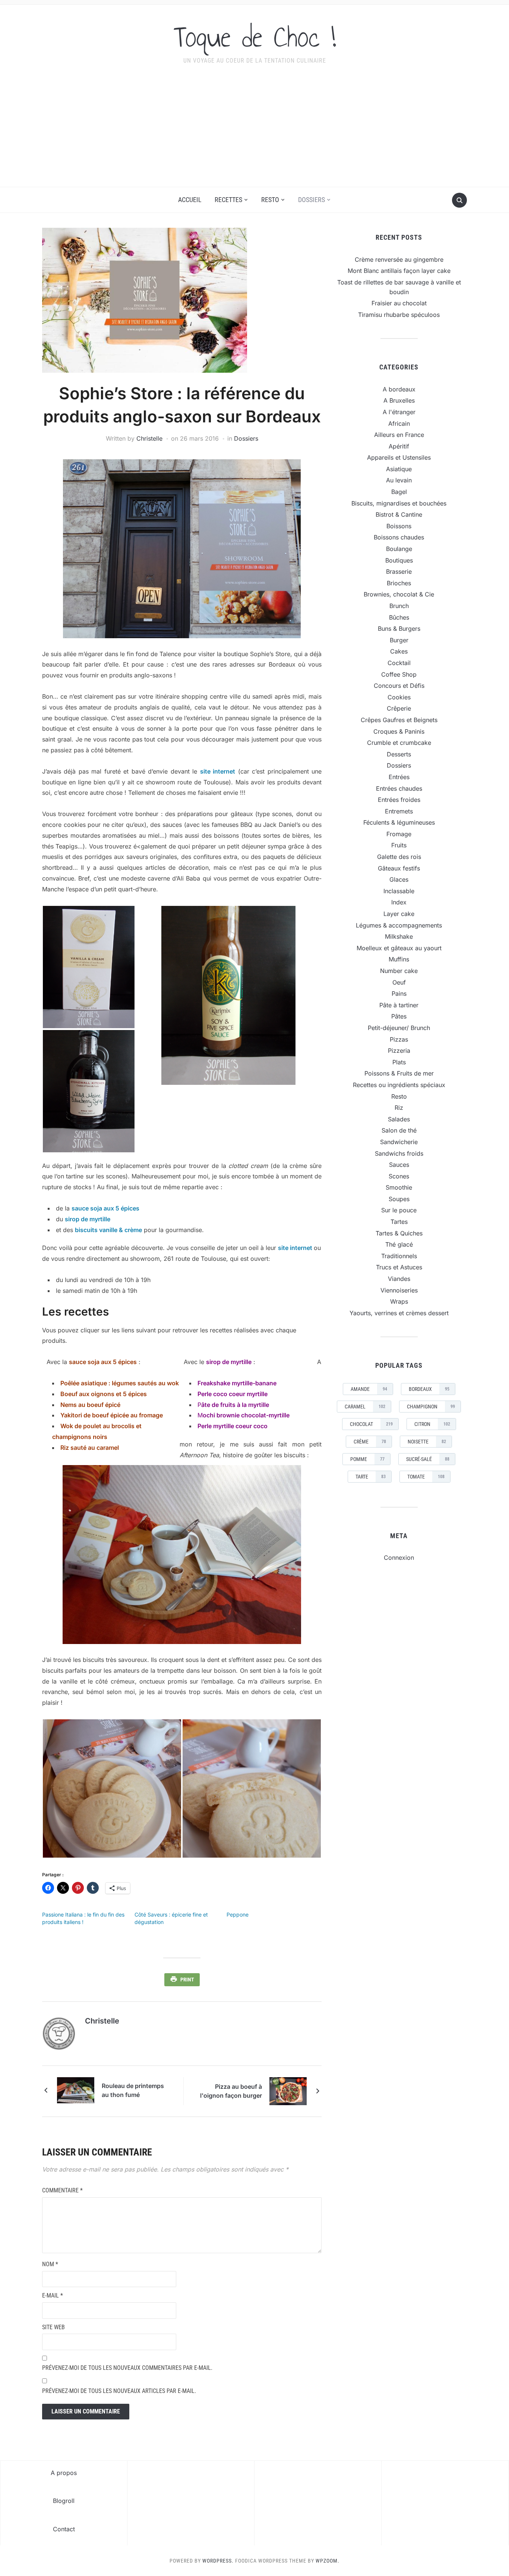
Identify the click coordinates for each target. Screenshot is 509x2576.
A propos (64, 2473)
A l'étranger (399, 412)
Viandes (399, 1279)
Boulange (399, 549)
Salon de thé (399, 1130)
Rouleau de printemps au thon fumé (133, 2090)
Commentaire (62, 2190)
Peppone (238, 1914)
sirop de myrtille (88, 1219)
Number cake (399, 971)
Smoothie (399, 1187)
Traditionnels (399, 1256)
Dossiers (312, 200)
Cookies (399, 697)
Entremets (399, 811)
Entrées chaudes (399, 788)
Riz (399, 1108)
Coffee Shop (399, 674)
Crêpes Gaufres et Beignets (399, 720)
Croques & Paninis (399, 731)
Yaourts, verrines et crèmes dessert (399, 1313)
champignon (431, 1407)
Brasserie (399, 571)
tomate (426, 1477)
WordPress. (218, 2561)
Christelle (149, 438)
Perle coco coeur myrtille (233, 1394)
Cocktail (399, 663)
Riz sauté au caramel (90, 1448)
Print (187, 1980)
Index (399, 902)
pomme (367, 1459)
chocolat (371, 1424)
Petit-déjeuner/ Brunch (399, 1028)
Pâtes (399, 1016)
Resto (270, 200)
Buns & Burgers (399, 629)
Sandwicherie (399, 1142)
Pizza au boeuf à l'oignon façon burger (231, 2091)
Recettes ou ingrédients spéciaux (399, 1085)
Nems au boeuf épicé (90, 1405)
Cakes (399, 651)
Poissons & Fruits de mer (399, 1073)
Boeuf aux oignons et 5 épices (104, 1394)
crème (370, 1442)
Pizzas (399, 1039)
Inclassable (399, 891)
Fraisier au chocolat (399, 303)
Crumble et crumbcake (399, 743)
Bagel (399, 492)
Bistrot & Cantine (399, 514)
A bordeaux (399, 389)
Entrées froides (399, 800)
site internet (218, 771)
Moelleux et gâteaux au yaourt (399, 948)
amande (369, 1389)
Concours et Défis (399, 686)
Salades (399, 1119)
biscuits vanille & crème (108, 1230)
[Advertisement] (255, 131)
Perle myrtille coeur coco (233, 1426)
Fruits (399, 845)
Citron (432, 1424)
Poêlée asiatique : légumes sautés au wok (120, 1383)
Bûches (399, 617)
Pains (399, 993)
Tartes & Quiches (399, 1233)
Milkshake (399, 936)
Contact (64, 2529)
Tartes (399, 1222)
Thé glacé (399, 1244)
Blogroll (64, 2501)
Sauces (399, 1165)
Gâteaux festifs (399, 868)
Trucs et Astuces (399, 1267)
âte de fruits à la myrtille (236, 1405)
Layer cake (399, 914)
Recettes (228, 200)
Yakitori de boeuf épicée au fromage (112, 1415)
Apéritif (399, 446)
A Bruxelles (399, 400)
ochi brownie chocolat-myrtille (246, 1415)
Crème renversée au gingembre (399, 259)
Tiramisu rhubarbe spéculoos (399, 315)
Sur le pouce (399, 1210)
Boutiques (399, 560)
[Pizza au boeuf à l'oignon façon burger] (288, 2091)
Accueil (190, 200)
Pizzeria (399, 1051)
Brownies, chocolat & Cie (399, 594)
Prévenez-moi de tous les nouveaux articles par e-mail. (119, 2391)
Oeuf (399, 982)
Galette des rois (399, 857)
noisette (427, 1442)
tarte (371, 1477)
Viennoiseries (399, 1290)
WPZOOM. (328, 2561)
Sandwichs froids (399, 1153)
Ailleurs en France (399, 435)
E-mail (53, 2295)
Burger (399, 640)
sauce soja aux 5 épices (105, 1208)
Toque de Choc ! (255, 37)
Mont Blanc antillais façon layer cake (399, 271)
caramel (365, 1407)
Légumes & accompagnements (399, 925)
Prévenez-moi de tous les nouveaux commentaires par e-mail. (127, 2368)
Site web (53, 2327)
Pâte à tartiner (399, 1005)
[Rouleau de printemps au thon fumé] (76, 2090)
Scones (399, 1176)
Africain (399, 423)
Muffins (399, 959)
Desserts (399, 754)
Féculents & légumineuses (399, 822)
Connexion (399, 1558)
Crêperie (399, 708)
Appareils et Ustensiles (399, 457)
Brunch (399, 606)
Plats (399, 1062)
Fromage (399, 834)
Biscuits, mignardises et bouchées (399, 503)
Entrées (399, 777)
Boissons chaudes (399, 537)
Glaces (399, 879)
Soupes (399, 1199)
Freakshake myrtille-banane (237, 1383)
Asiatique (399, 469)
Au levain (399, 480)
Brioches (399, 583)
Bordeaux (429, 1389)
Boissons (399, 526)
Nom (50, 2264)
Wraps (399, 1301)
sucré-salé (428, 1459)
